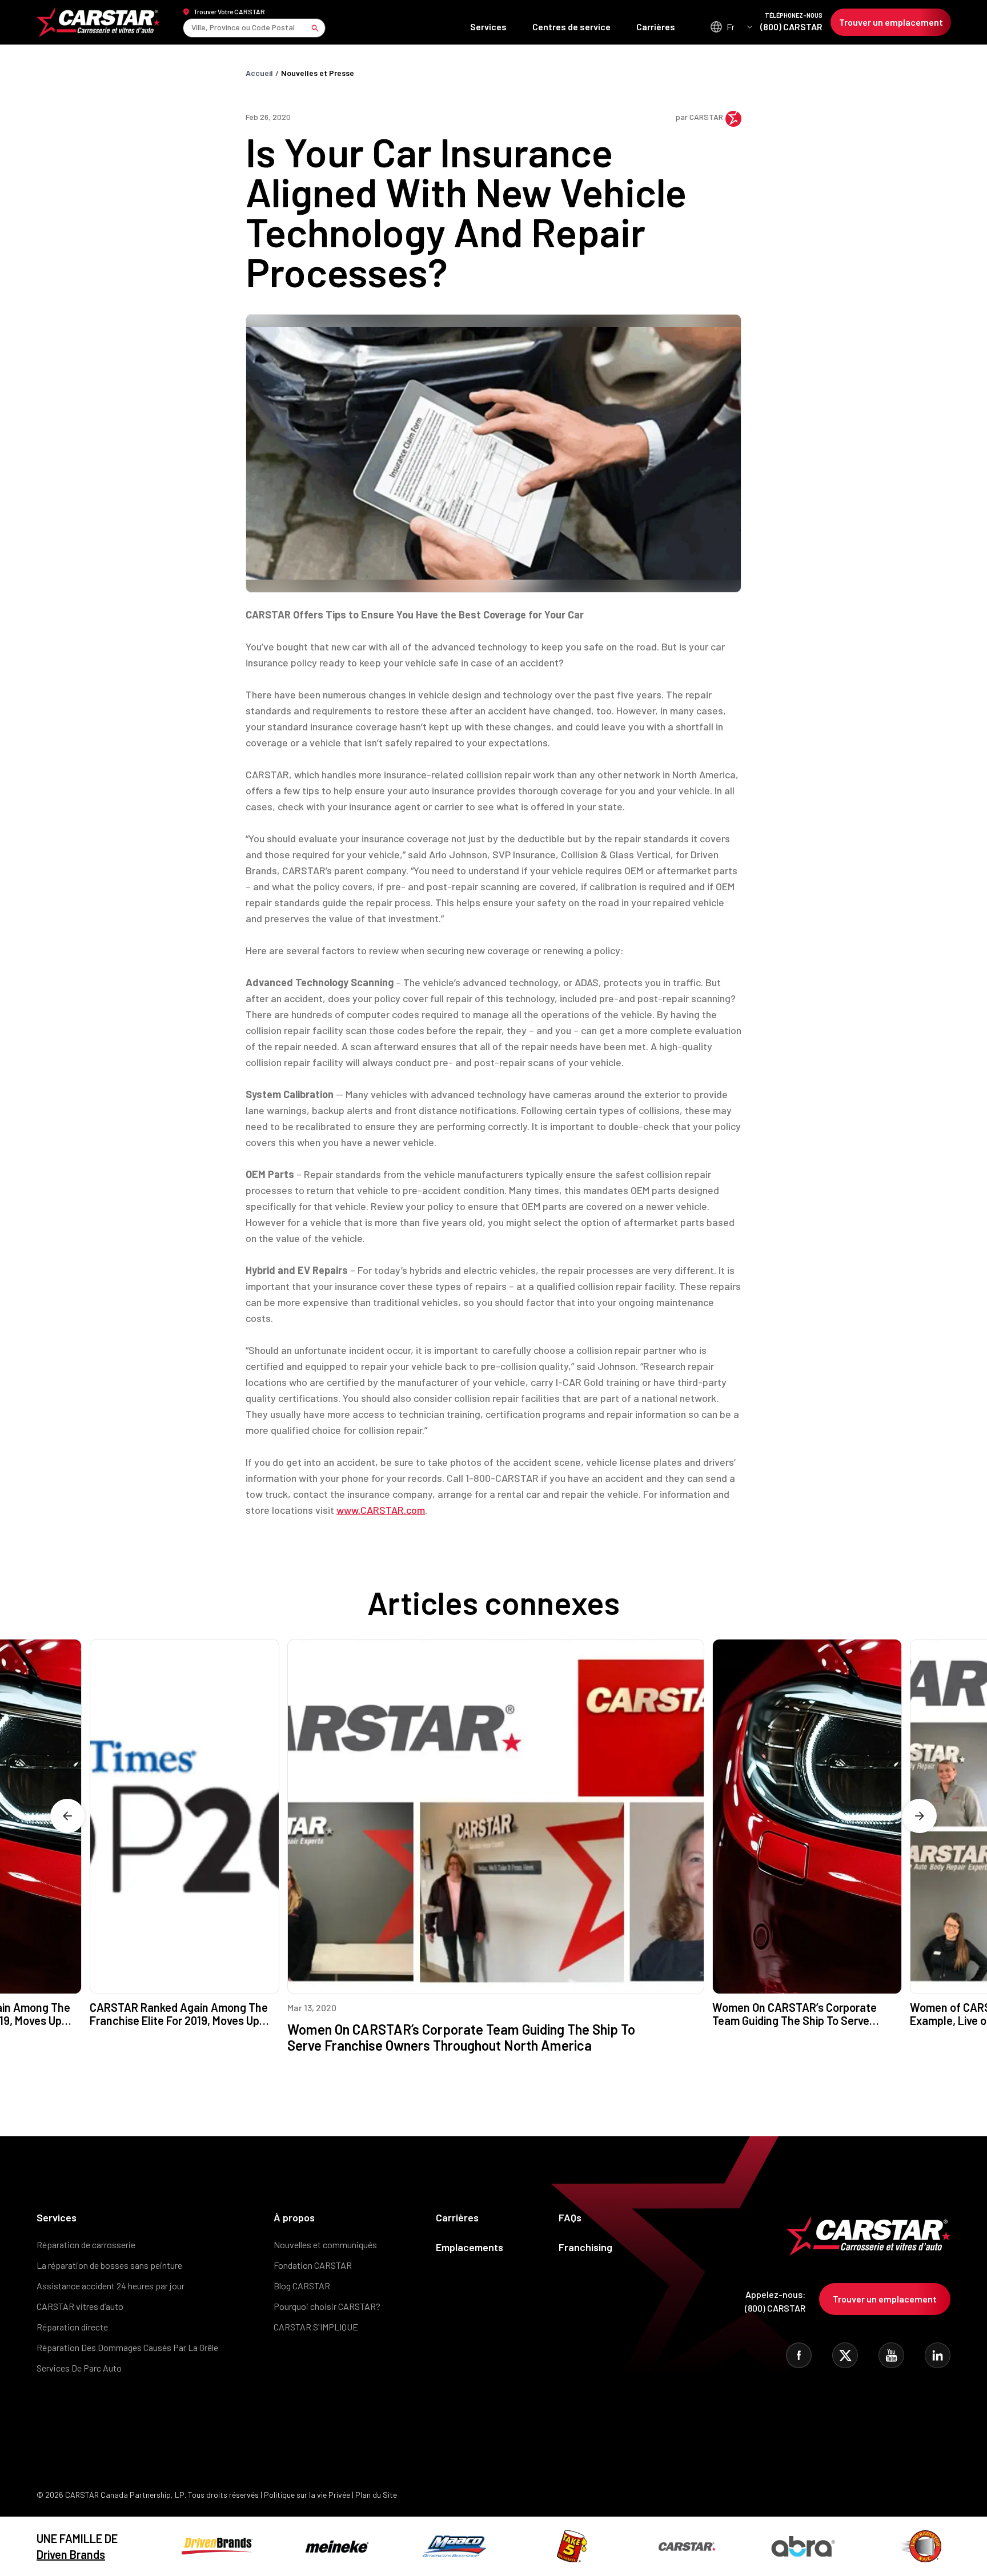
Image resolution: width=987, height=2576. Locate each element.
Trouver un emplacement (891, 22)
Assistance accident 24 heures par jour (111, 2286)
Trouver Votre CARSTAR (229, 11)
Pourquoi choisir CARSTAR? (327, 2306)
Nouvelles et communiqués (325, 2245)
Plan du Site (376, 2495)
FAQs (570, 2217)
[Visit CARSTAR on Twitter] (845, 2355)
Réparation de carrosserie (86, 2245)
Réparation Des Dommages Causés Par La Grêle (127, 2347)
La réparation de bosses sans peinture (109, 2265)
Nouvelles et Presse (318, 73)
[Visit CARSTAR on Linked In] (938, 2355)
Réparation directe (72, 2327)
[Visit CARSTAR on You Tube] (891, 2355)
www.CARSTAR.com (381, 1510)
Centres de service (571, 27)
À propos (294, 2217)
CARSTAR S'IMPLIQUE (316, 2327)
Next (920, 1816)
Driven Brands (71, 2554)
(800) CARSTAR (791, 22)
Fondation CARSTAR (313, 2265)
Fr (731, 27)
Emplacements (470, 2247)
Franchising (585, 2247)
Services (488, 27)
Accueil (259, 73)
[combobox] (192, 28)
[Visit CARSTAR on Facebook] (799, 2355)
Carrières (656, 27)
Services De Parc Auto (79, 2368)
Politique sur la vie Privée (307, 2495)
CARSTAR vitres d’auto (80, 2306)
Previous (67, 1816)
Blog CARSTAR (302, 2286)
